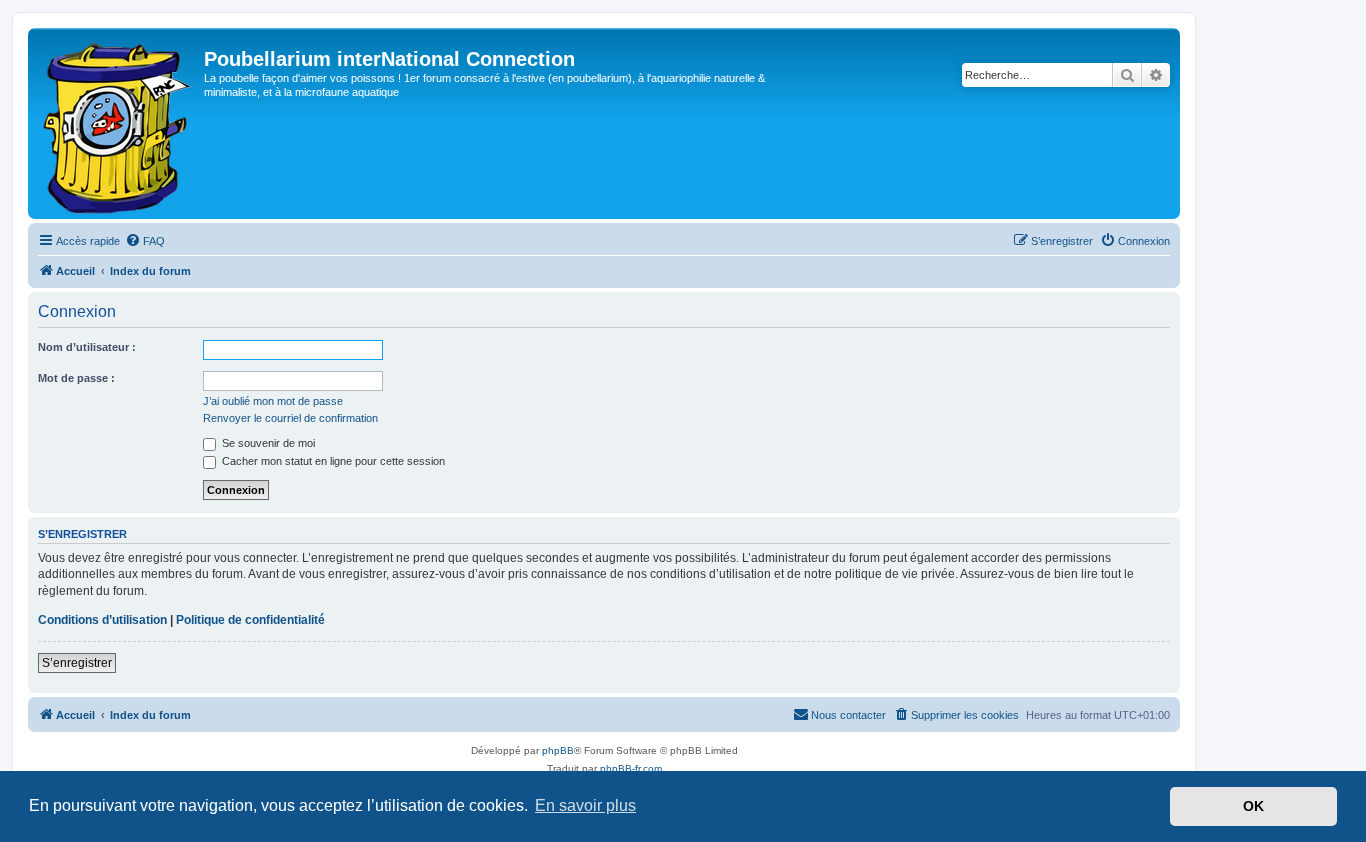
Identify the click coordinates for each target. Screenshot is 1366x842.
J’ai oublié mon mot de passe (273, 401)
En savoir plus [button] (585, 805)
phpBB (558, 750)
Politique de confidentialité (250, 620)
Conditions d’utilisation (102, 620)
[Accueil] (118, 123)
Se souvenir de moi (267, 443)
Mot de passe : (76, 378)
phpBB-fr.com (631, 768)
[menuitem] (145, 241)
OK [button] (1253, 806)
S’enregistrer (77, 663)
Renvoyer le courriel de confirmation (290, 418)
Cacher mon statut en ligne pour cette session (332, 461)
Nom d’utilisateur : (87, 347)
